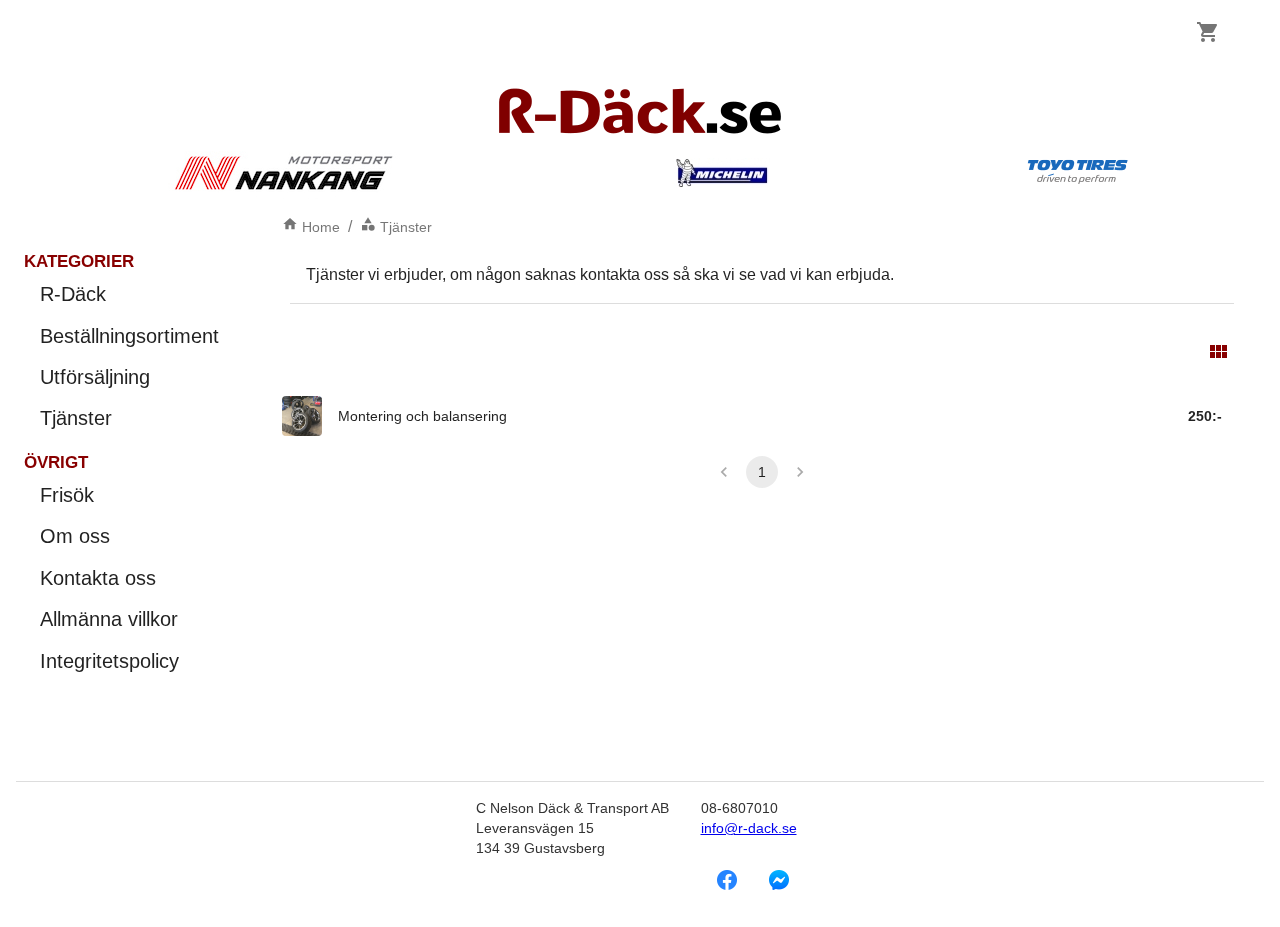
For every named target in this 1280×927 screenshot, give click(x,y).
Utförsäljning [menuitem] (95, 377)
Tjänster (406, 227)
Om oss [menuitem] (75, 536)
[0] (1208, 32)
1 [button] (762, 472)
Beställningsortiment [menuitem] (129, 336)
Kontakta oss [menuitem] (98, 578)
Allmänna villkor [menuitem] (109, 619)
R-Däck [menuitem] (73, 294)
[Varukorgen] (1208, 32)
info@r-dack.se (749, 828)
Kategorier (79, 261)
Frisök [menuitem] (67, 495)
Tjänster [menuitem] (76, 418)
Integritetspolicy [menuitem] (109, 661)
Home (321, 227)
